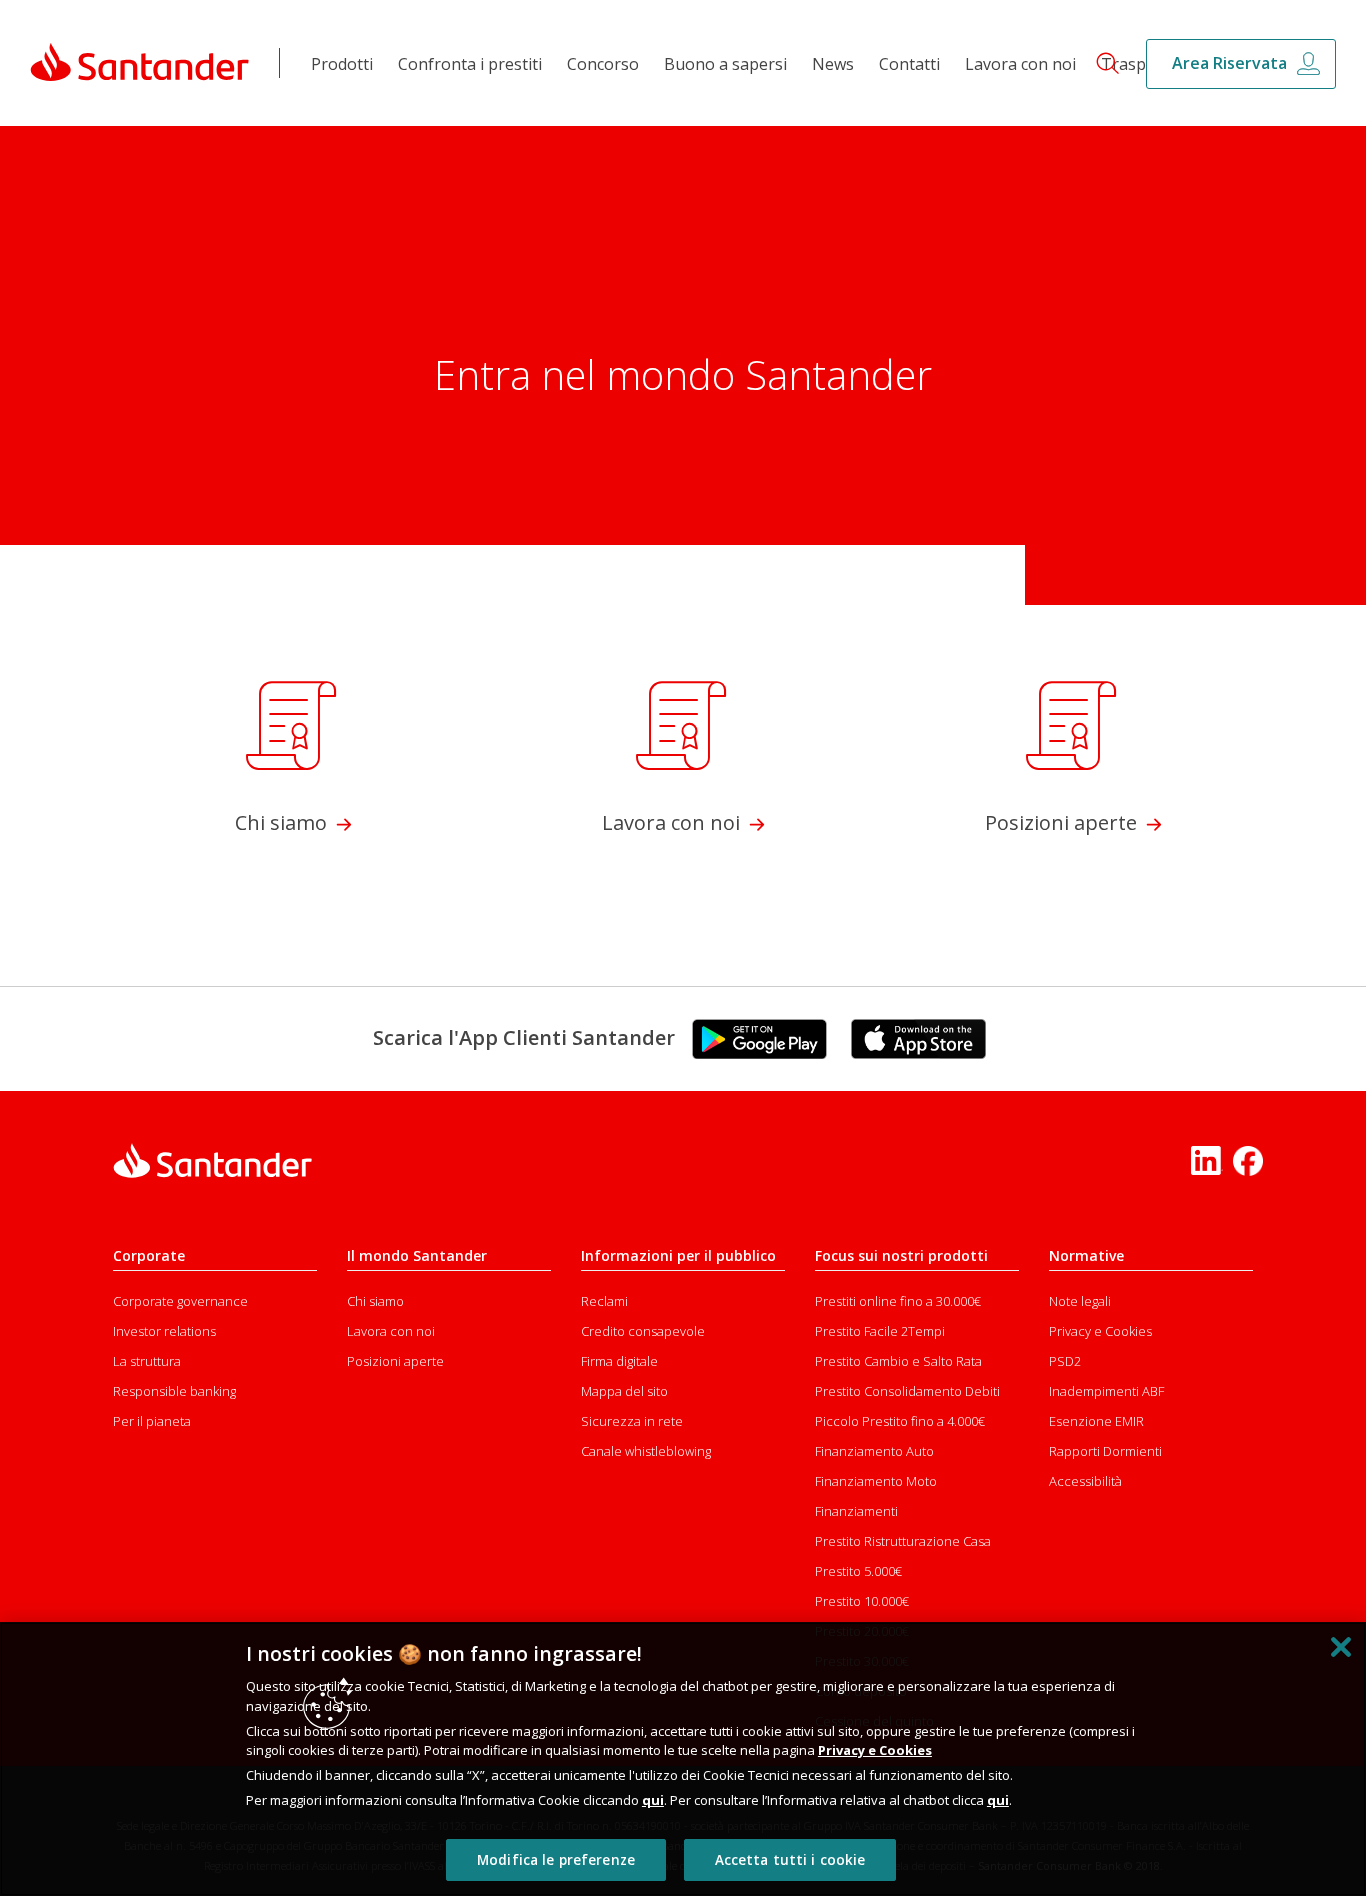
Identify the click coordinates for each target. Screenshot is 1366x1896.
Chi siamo (375, 1301)
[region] (683, 1759)
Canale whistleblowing (646, 1451)
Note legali (1080, 1301)
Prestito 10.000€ (862, 1601)
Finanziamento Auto (874, 1451)
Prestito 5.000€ (858, 1571)
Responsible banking (174, 1391)
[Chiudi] (1341, 1647)
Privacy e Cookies (1100, 1331)
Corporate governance (180, 1301)
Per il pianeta (152, 1421)
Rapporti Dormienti (1105, 1451)
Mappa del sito (624, 1391)
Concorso (603, 64)
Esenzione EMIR (1096, 1421)
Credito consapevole (643, 1331)
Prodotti (342, 64)
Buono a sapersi (725, 64)
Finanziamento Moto (876, 1481)
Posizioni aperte (395, 1361)
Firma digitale (619, 1361)
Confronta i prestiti (470, 64)
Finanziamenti (856, 1511)
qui (653, 1800)
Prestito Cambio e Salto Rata (898, 1361)
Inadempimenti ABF (1106, 1391)
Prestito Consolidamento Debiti (907, 1391)
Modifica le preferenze (556, 1860)
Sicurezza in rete (632, 1421)
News (833, 64)
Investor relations (164, 1331)
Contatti (909, 64)
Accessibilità (1085, 1481)
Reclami (604, 1301)
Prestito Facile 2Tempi (880, 1331)
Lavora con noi (1020, 64)
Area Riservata (1229, 63)
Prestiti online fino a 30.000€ (898, 1301)
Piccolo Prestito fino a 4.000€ (900, 1421)
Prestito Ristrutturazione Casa (903, 1541)
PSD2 (1065, 1361)
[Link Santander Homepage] (140, 61)
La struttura (147, 1361)
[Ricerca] (1099, 62)
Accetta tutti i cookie (790, 1860)
